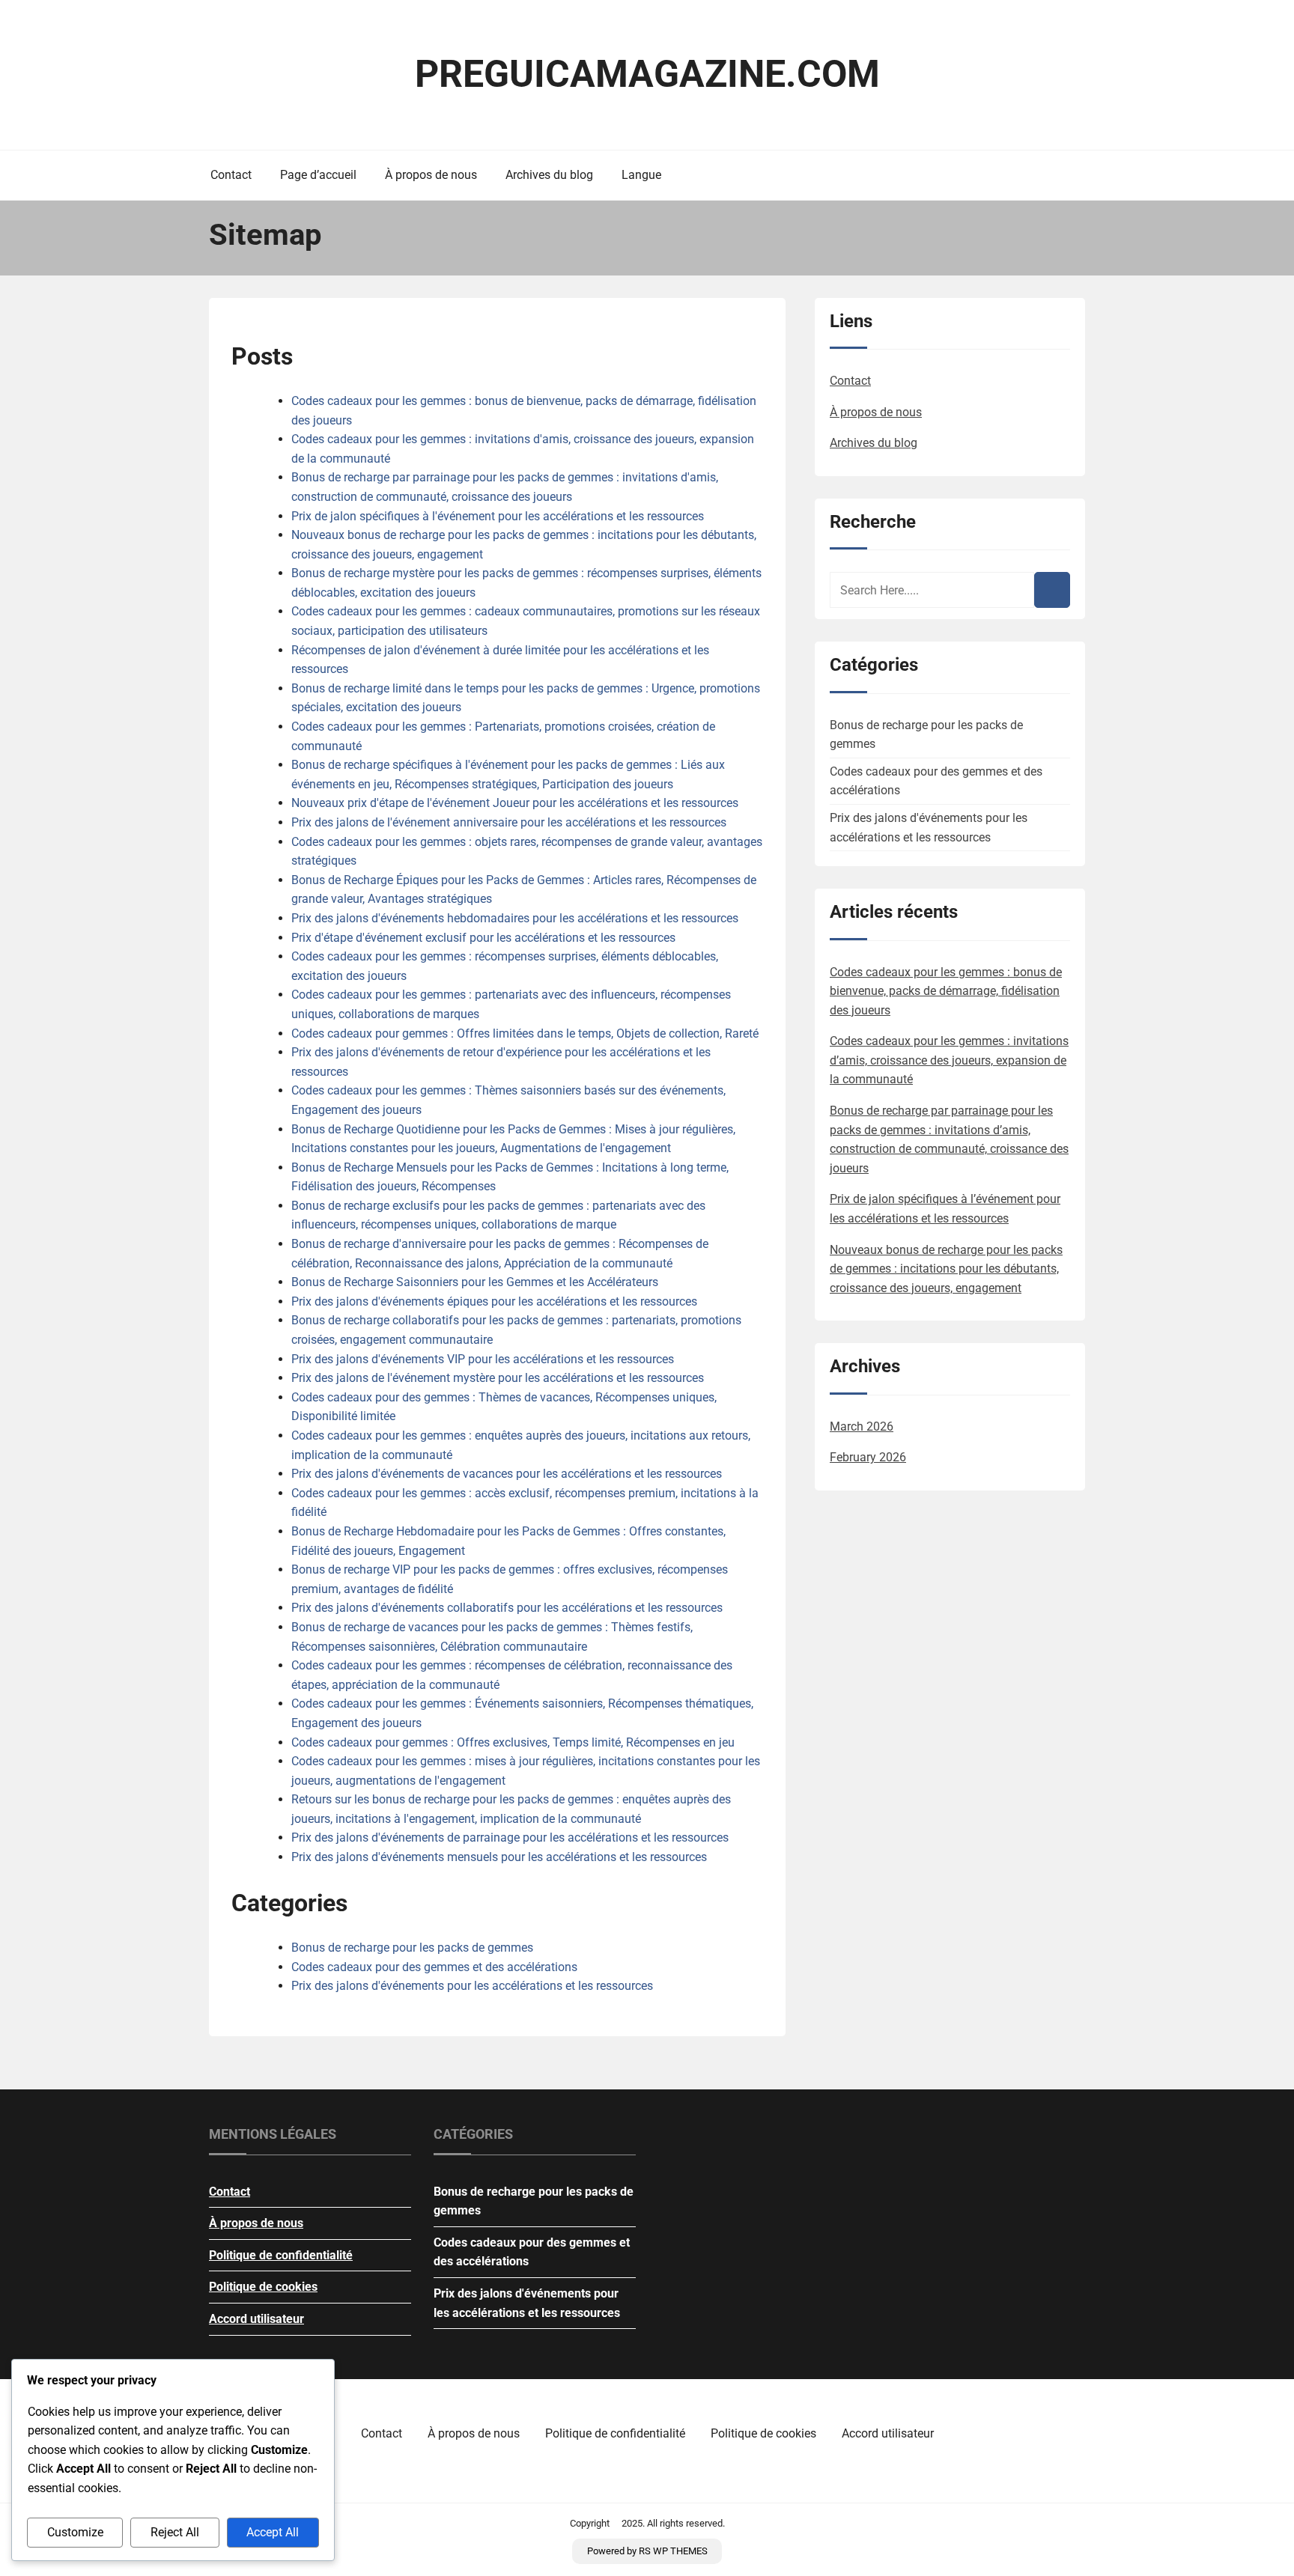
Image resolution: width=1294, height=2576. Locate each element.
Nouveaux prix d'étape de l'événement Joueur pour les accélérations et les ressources (515, 803)
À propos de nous (431, 175)
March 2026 (862, 1426)
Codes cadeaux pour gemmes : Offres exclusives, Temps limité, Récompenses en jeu (513, 1742)
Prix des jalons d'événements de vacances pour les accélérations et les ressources (507, 1474)
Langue (641, 175)
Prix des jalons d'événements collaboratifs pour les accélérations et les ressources (507, 1608)
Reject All (175, 2532)
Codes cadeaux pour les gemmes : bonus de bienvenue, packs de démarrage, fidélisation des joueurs (946, 991)
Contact (231, 175)
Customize (75, 2532)
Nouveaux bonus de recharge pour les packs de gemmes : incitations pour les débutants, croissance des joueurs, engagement (946, 1269)
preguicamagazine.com (647, 74)
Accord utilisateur (256, 2319)
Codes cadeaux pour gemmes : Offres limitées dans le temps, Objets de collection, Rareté (525, 1033)
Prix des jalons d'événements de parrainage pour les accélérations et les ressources (510, 1837)
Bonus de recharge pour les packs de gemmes (412, 1948)
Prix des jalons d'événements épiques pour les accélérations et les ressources (494, 1301)
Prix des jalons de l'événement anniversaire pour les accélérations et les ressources (509, 822)
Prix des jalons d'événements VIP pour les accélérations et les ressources (483, 1359)
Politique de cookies (263, 2287)
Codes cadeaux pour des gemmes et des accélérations (434, 1967)
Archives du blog (549, 175)
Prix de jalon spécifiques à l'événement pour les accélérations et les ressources (498, 516)
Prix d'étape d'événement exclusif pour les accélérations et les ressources (483, 938)
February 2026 (868, 1457)
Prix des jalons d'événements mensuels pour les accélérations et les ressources (499, 1857)
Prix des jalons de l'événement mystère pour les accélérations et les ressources (498, 1378)
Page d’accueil (318, 175)
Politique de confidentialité (281, 2255)
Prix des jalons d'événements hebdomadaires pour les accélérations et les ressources (515, 918)
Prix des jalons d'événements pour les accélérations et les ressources (472, 1986)
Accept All (273, 2532)
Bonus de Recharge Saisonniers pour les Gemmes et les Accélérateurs (475, 1282)
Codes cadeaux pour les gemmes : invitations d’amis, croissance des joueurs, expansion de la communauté (949, 1060)
